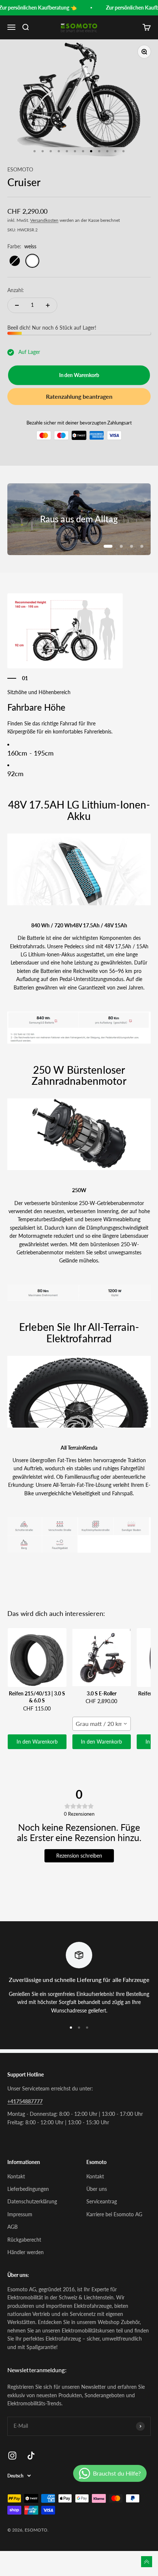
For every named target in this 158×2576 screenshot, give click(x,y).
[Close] (147, 2388)
